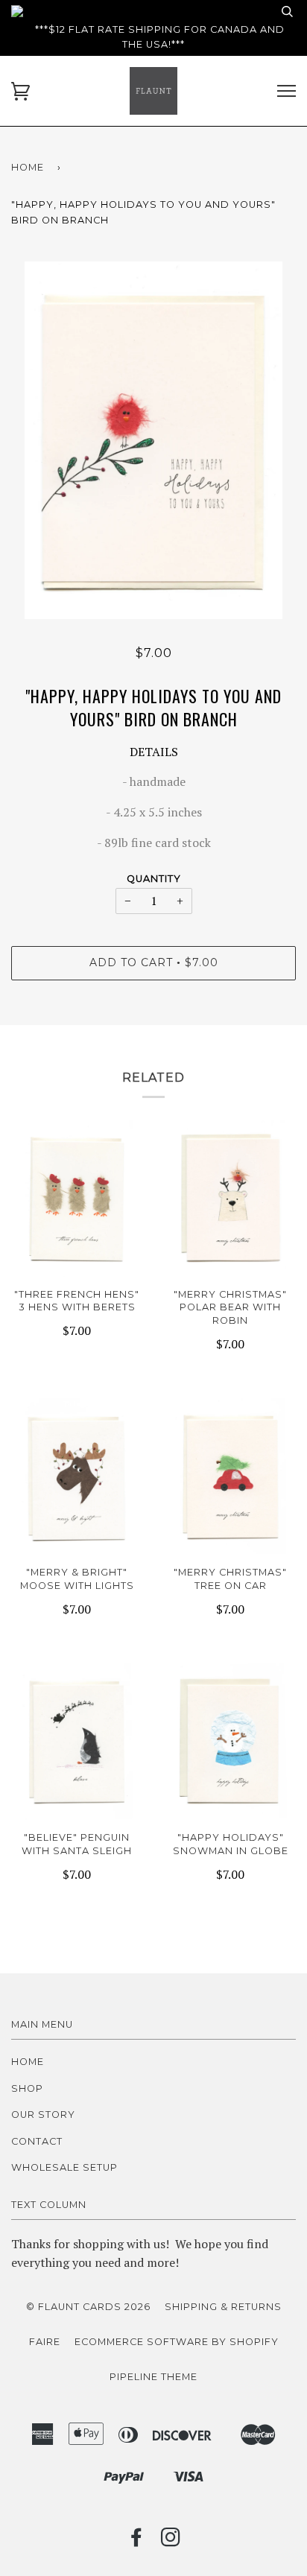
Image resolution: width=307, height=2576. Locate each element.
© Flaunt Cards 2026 (88, 2307)
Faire (45, 2342)
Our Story (43, 2115)
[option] (153, 440)
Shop (27, 2088)
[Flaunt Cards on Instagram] (171, 2541)
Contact (37, 2141)
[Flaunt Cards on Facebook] (137, 2541)
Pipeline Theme (153, 2377)
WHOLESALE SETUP (64, 2167)
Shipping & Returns (223, 2307)
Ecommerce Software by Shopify (177, 2342)
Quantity (154, 879)
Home (28, 167)
